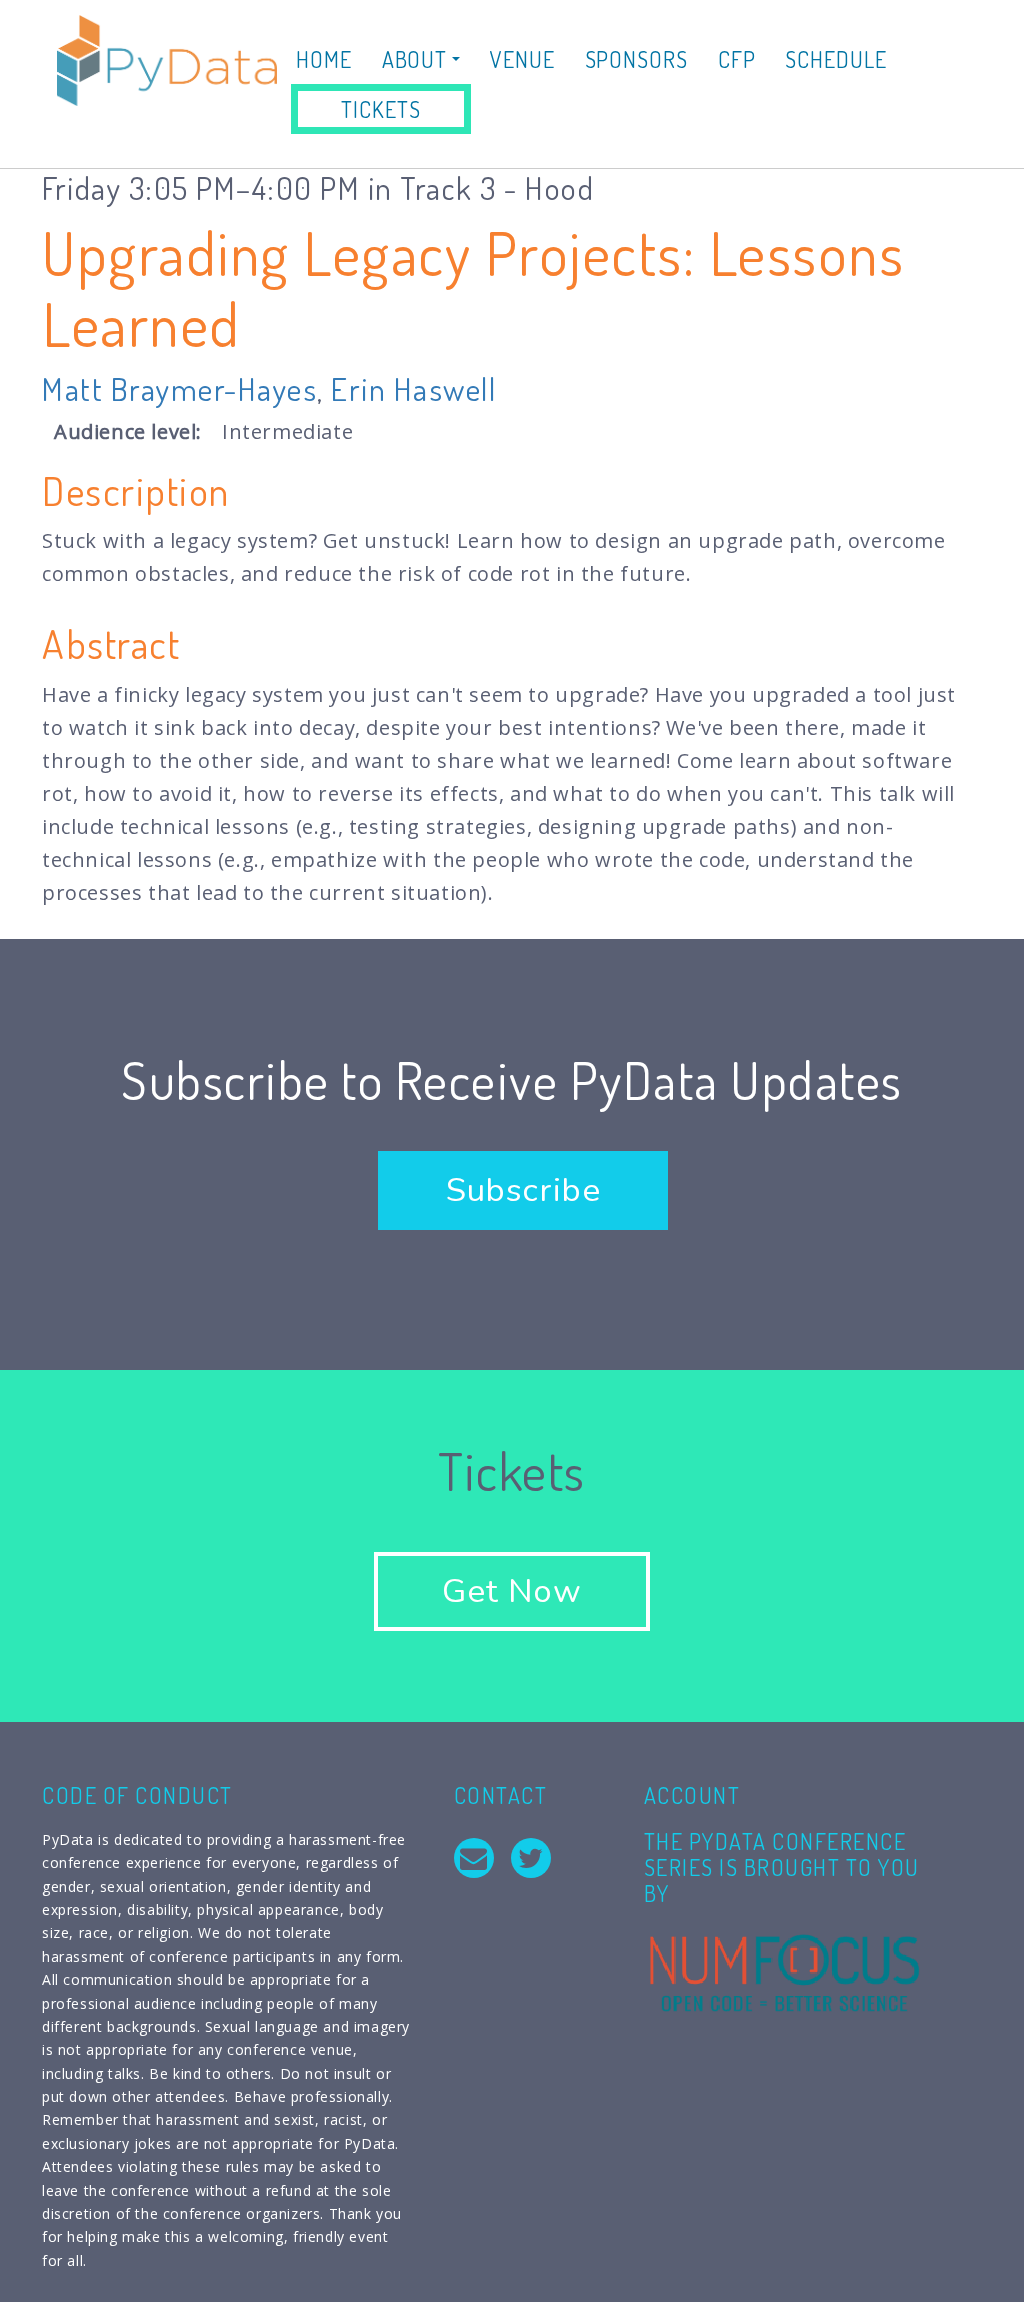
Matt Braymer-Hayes (179, 388)
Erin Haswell (413, 388)
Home (324, 59)
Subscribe (523, 1190)
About (417, 59)
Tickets (380, 109)
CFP (737, 59)
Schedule (835, 59)
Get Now (511, 1591)
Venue (522, 59)
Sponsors (636, 59)
